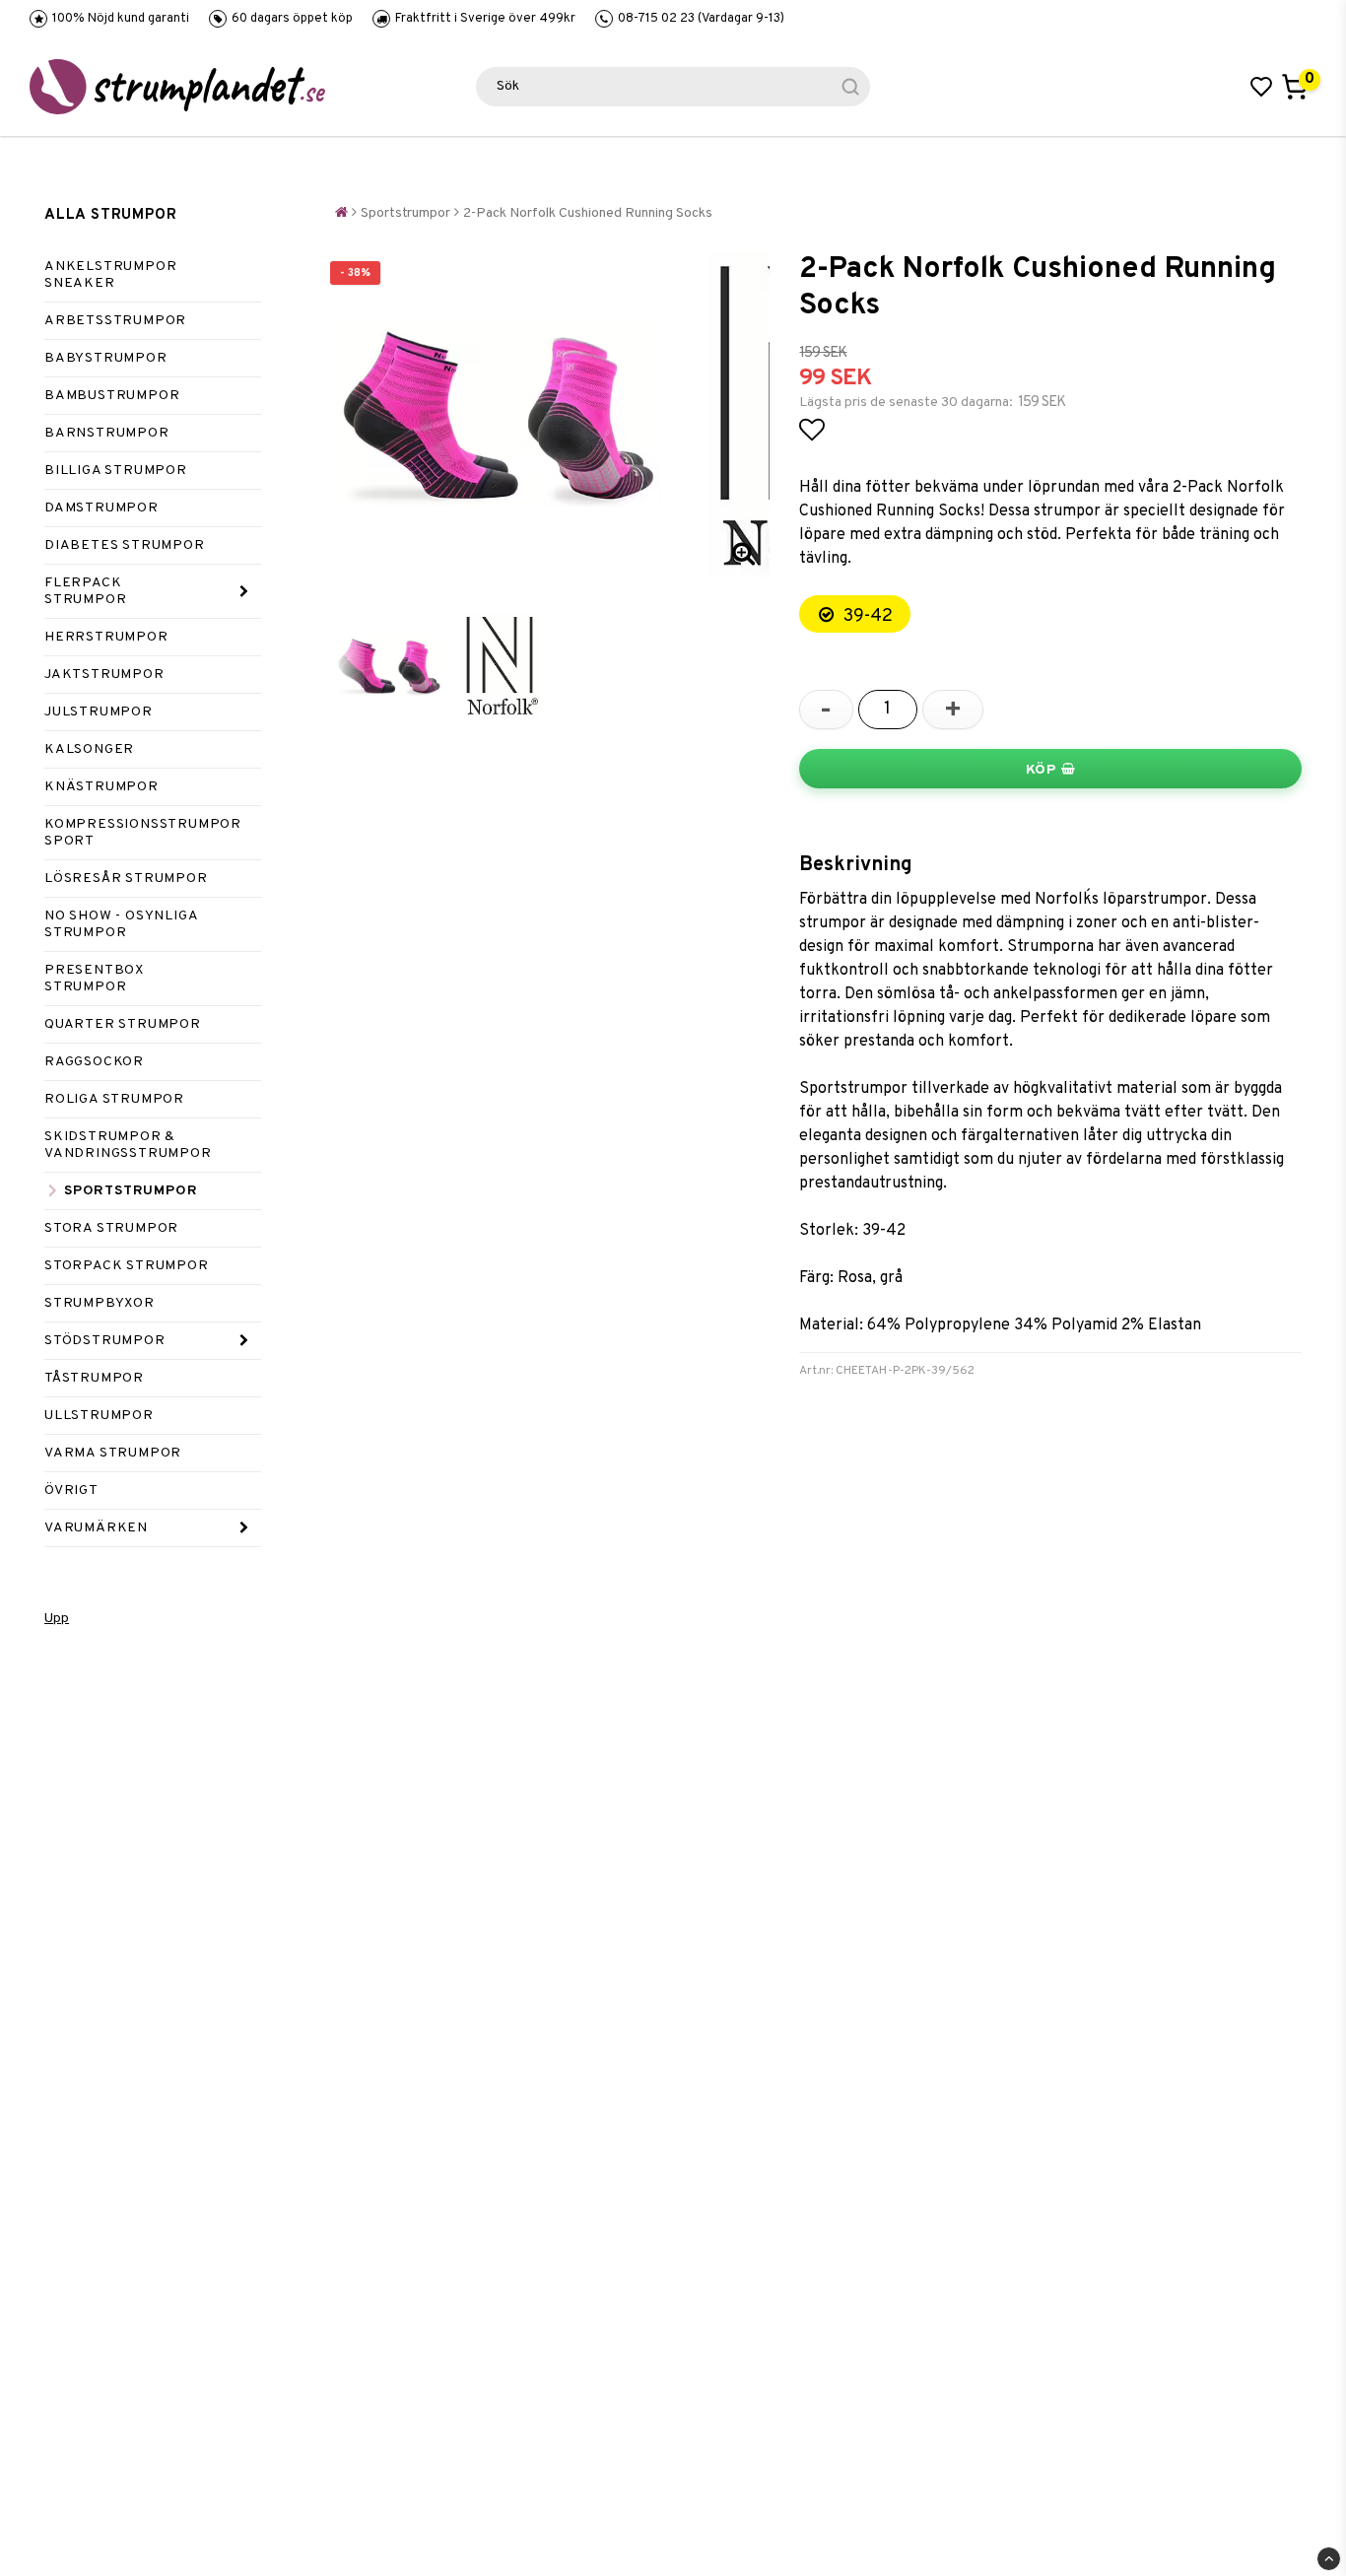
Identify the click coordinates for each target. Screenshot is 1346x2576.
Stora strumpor (111, 1228)
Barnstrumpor (107, 433)
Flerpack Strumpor (85, 591)
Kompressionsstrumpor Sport (143, 833)
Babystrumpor (106, 358)
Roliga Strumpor (114, 1099)
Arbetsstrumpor (115, 321)
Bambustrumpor (112, 396)
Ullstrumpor (99, 1416)
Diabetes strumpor (125, 545)
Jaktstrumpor (104, 675)
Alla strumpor (110, 215)
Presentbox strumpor (94, 979)
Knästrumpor (101, 787)
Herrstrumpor (106, 637)
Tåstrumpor (94, 1378)
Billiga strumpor (116, 471)
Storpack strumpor (127, 1266)
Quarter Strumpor (123, 1024)
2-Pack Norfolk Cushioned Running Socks (588, 213)
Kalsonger (89, 749)
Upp (57, 1619)
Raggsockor (94, 1062)
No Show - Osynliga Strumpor (121, 924)
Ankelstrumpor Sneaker (110, 275)
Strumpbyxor (100, 1303)
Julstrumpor (99, 712)
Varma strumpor (113, 1453)
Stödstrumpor (105, 1341)
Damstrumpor (101, 508)
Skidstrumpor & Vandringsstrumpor (128, 1145)
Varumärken (96, 1528)
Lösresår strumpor (126, 879)
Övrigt (71, 1491)
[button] (1261, 87)
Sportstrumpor (131, 1191)
